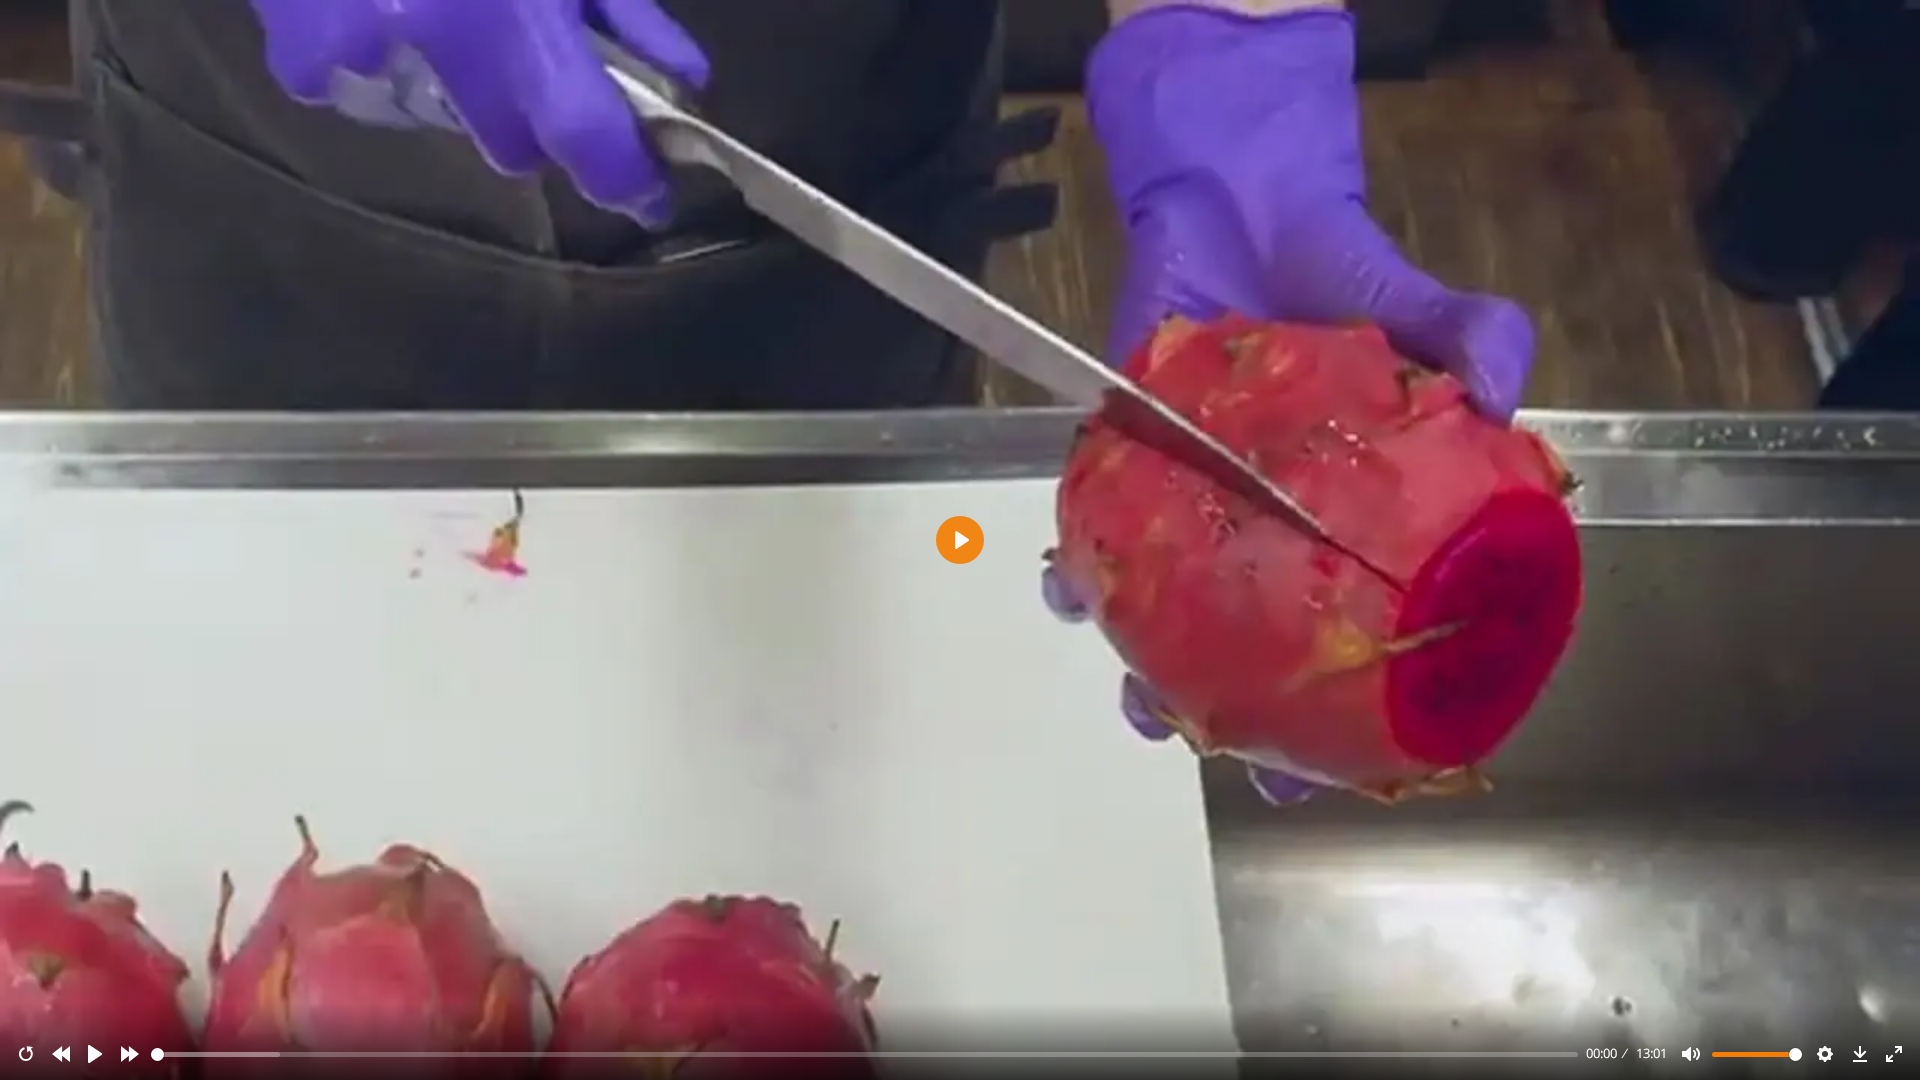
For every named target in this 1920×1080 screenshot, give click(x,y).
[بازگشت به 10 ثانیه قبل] (61, 1054)
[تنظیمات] (1825, 1054)
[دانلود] (1860, 1054)
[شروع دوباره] (26, 1054)
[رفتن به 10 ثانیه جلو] (130, 1054)
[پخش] (95, 1054)
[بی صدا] (1691, 1054)
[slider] (865, 1054)
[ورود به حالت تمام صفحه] (1894, 1054)
